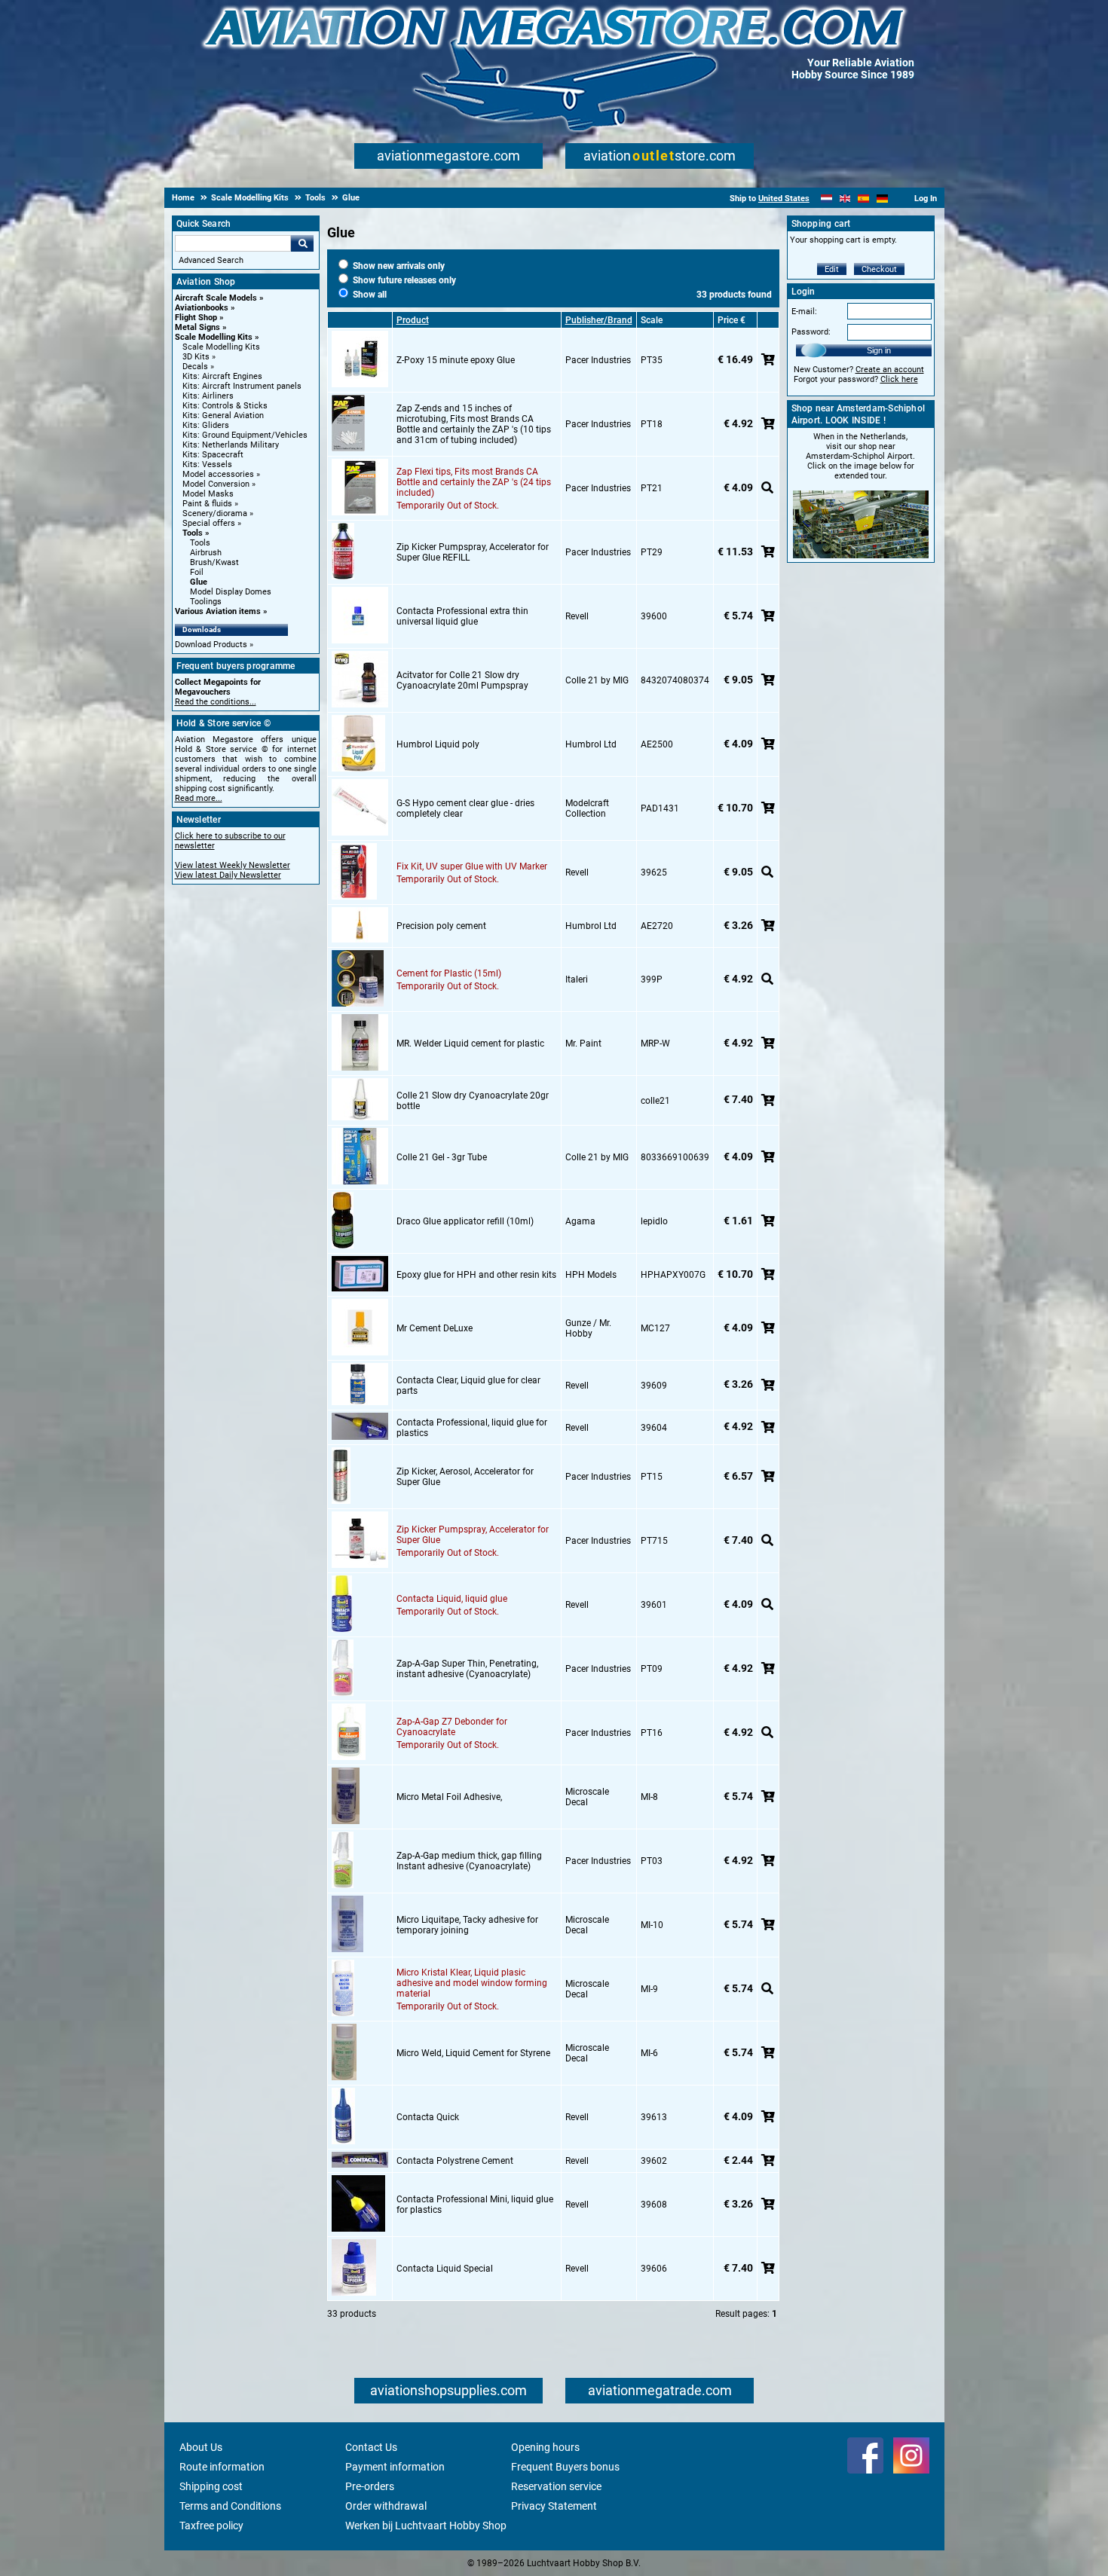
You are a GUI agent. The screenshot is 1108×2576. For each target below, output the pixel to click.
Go (302, 243)
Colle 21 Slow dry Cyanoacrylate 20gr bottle (473, 1101)
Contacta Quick (428, 2117)
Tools (193, 533)
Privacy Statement (554, 2506)
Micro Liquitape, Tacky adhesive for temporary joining (467, 1925)
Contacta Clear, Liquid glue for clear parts (468, 1386)
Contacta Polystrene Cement (455, 2161)
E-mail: (804, 312)
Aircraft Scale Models (216, 298)
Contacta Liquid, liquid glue (452, 1599)
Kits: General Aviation (223, 416)
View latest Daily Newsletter (228, 875)
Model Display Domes (231, 592)
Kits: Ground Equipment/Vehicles (245, 435)
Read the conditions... (216, 702)
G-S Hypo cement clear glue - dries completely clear (465, 808)
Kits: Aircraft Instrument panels (242, 386)
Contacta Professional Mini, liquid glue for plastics (475, 2205)
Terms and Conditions (230, 2506)
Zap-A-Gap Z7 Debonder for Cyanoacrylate (452, 1727)
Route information (222, 2467)
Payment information (395, 2467)
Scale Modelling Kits (214, 337)
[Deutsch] (882, 199)
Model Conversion (216, 484)
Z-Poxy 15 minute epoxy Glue (456, 360)
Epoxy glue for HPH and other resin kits (476, 1275)
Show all (369, 295)
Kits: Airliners (208, 396)
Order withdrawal (386, 2506)
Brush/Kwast (214, 562)
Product (413, 320)
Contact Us (371, 2447)
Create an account (890, 370)
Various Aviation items (218, 611)
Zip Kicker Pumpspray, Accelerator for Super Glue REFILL (473, 552)
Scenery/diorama (215, 513)
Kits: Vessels (207, 464)
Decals (195, 367)
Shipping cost (211, 2486)
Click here (899, 379)
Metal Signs (197, 327)
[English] (845, 199)
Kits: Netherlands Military (231, 445)
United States (784, 199)
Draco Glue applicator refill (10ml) (465, 1221)
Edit (832, 269)
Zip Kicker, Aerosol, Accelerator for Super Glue (465, 1477)
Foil (197, 572)
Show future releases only (403, 280)
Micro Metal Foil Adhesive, (449, 1797)
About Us (201, 2447)
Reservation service (556, 2486)
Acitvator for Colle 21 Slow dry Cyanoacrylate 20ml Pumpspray (462, 680)
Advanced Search (211, 260)
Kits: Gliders (206, 425)
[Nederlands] (826, 199)
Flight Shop (196, 318)
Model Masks (208, 494)
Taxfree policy (211, 2526)
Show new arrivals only (398, 266)
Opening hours (545, 2447)
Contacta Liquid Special (445, 2269)
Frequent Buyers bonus (565, 2467)
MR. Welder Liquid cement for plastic (470, 1044)
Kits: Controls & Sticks (225, 406)
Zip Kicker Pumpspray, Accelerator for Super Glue (473, 1535)
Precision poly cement (441, 926)
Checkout (879, 269)
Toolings (206, 602)
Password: (811, 332)
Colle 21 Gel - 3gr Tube (442, 1157)
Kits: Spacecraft (213, 455)
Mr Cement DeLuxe (435, 1328)
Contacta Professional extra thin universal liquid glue (462, 616)
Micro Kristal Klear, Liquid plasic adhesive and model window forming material (472, 1983)
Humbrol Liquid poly (438, 744)
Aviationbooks (202, 308)
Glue (199, 582)
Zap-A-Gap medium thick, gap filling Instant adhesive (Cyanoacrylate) (469, 1861)
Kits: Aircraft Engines (222, 376)
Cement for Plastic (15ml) (449, 973)
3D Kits (196, 357)
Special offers (209, 523)
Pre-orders (370, 2486)
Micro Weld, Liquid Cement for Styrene (473, 2053)
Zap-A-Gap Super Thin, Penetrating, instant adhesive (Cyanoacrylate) (467, 1669)
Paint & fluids (207, 504)
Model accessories (218, 474)
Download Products (211, 645)
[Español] (863, 199)
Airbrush (206, 553)
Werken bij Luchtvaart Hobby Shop (426, 2526)
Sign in (879, 350)
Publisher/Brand (599, 320)
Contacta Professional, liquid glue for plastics (472, 1428)
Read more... (199, 798)
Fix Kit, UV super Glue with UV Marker (472, 866)
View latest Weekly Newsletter (233, 865)
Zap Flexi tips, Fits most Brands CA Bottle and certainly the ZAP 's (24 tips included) (474, 482)
